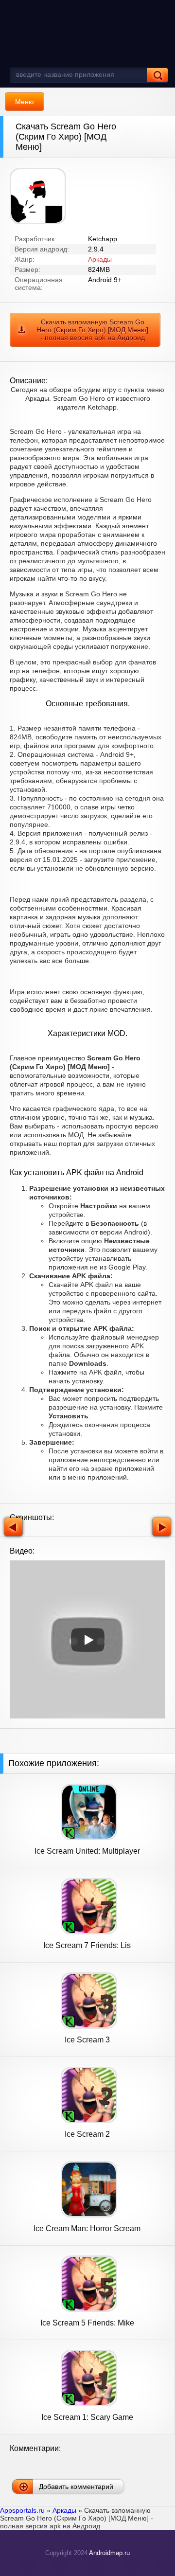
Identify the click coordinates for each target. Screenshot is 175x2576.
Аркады (100, 259)
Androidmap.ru (109, 2553)
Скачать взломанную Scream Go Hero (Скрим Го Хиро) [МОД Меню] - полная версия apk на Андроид (92, 330)
